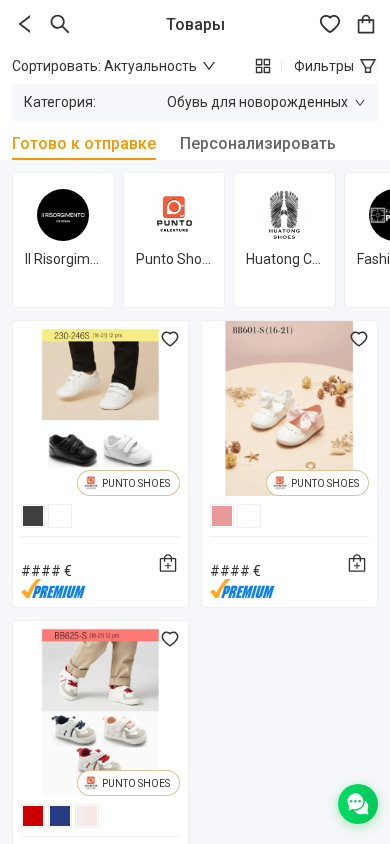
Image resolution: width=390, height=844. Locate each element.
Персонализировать (258, 143)
